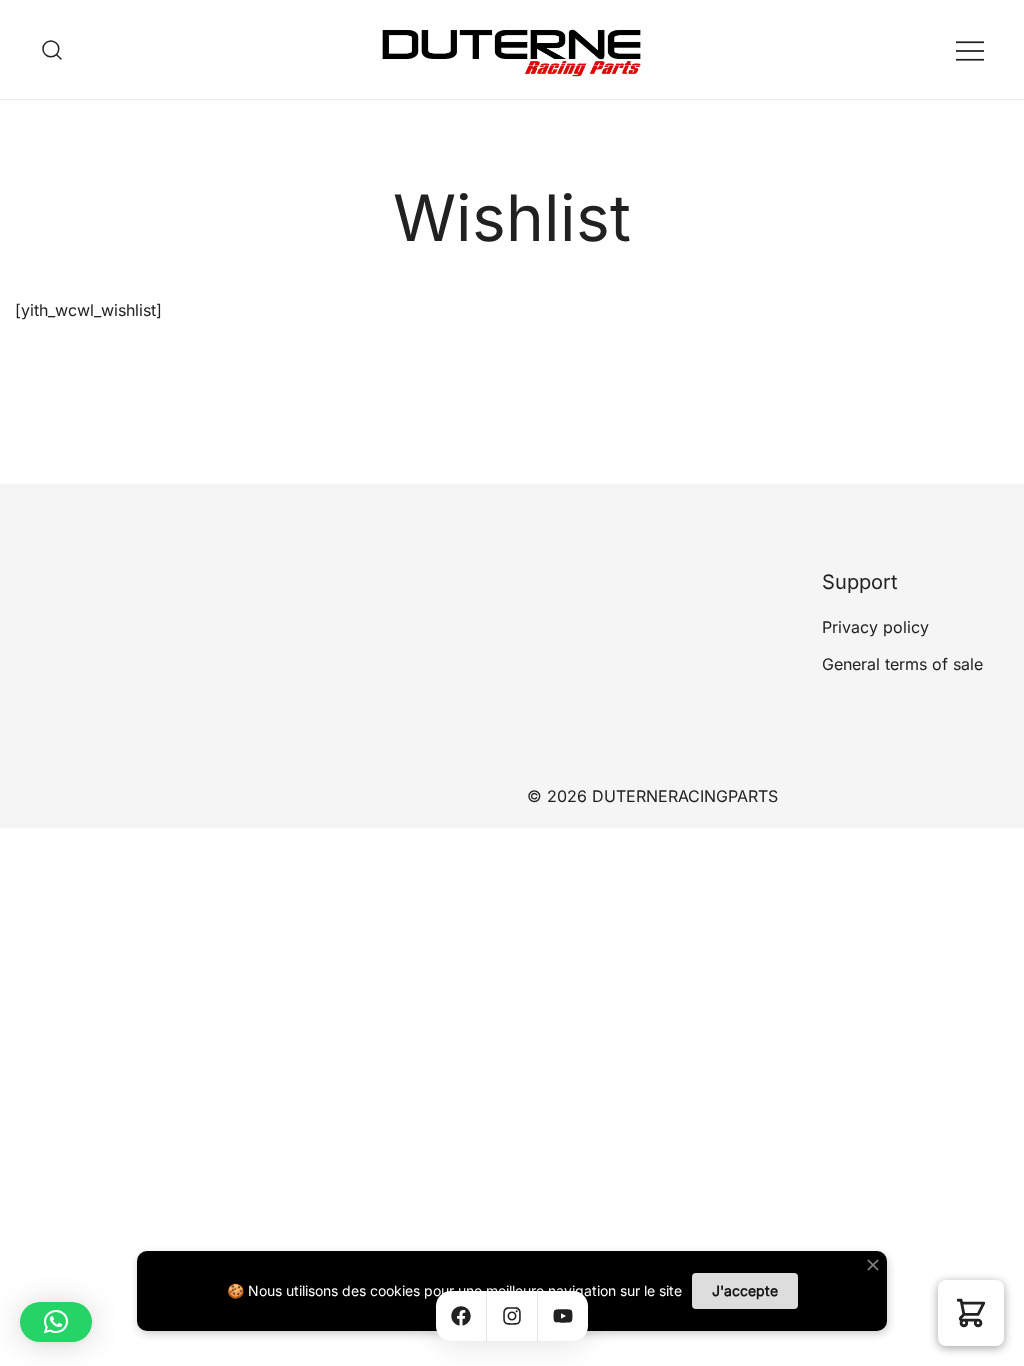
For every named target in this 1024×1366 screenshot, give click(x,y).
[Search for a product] (52, 49)
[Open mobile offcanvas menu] (970, 49)
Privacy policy (875, 627)
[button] (971, 1313)
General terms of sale (902, 664)
